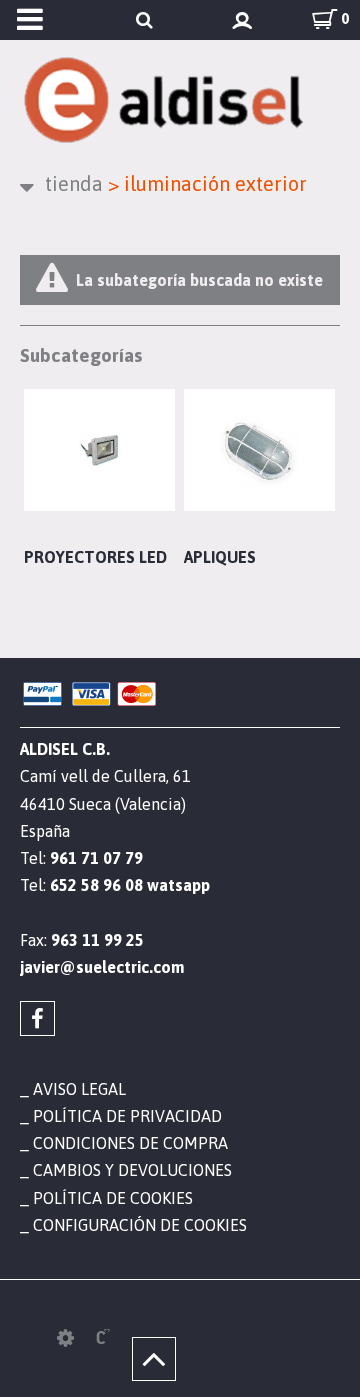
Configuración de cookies (140, 1225)
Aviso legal (79, 1089)
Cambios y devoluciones (132, 1170)
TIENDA (74, 183)
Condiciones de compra (130, 1143)
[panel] (65, 1338)
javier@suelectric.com (102, 967)
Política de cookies (113, 1198)
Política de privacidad (127, 1116)
